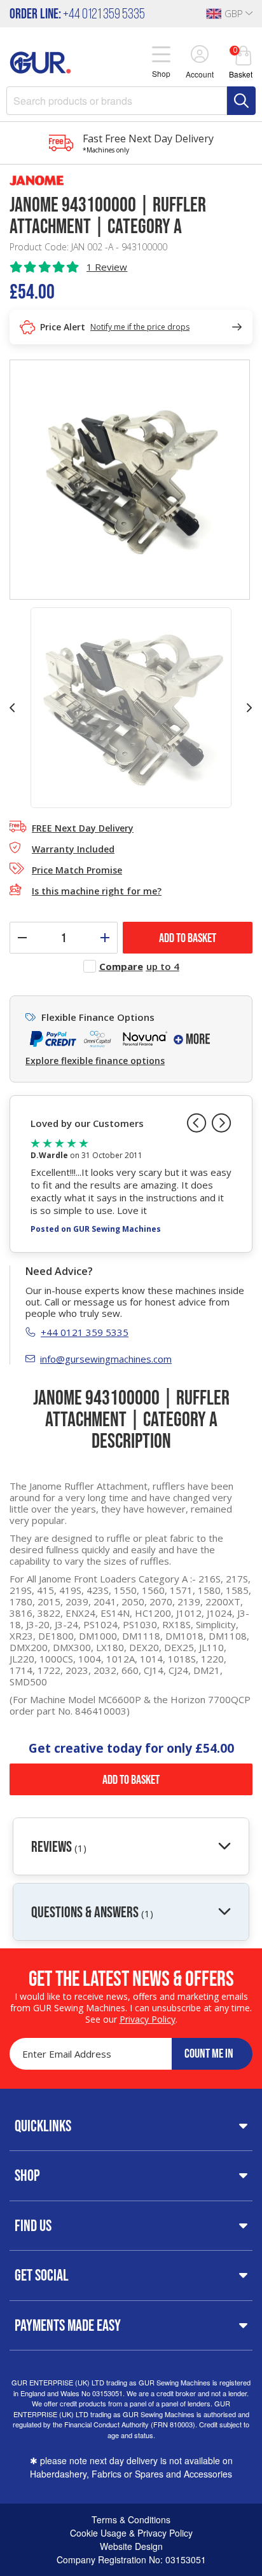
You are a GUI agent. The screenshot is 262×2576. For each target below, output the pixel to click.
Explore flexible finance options (95, 1061)
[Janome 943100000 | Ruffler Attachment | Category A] (130, 478)
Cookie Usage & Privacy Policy (131, 2533)
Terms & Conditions (131, 2519)
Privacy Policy (148, 2019)
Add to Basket (131, 1779)
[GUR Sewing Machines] (40, 61)
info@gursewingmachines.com (106, 1359)
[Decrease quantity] (22, 938)
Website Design (131, 2546)
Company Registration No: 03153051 (131, 2559)
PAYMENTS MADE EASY (68, 2325)
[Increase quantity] (105, 938)
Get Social (42, 2275)
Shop (27, 2175)
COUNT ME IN (209, 2053)
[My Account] (200, 55)
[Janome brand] (131, 180)
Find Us (33, 2225)
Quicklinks (43, 2126)
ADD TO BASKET (188, 938)
